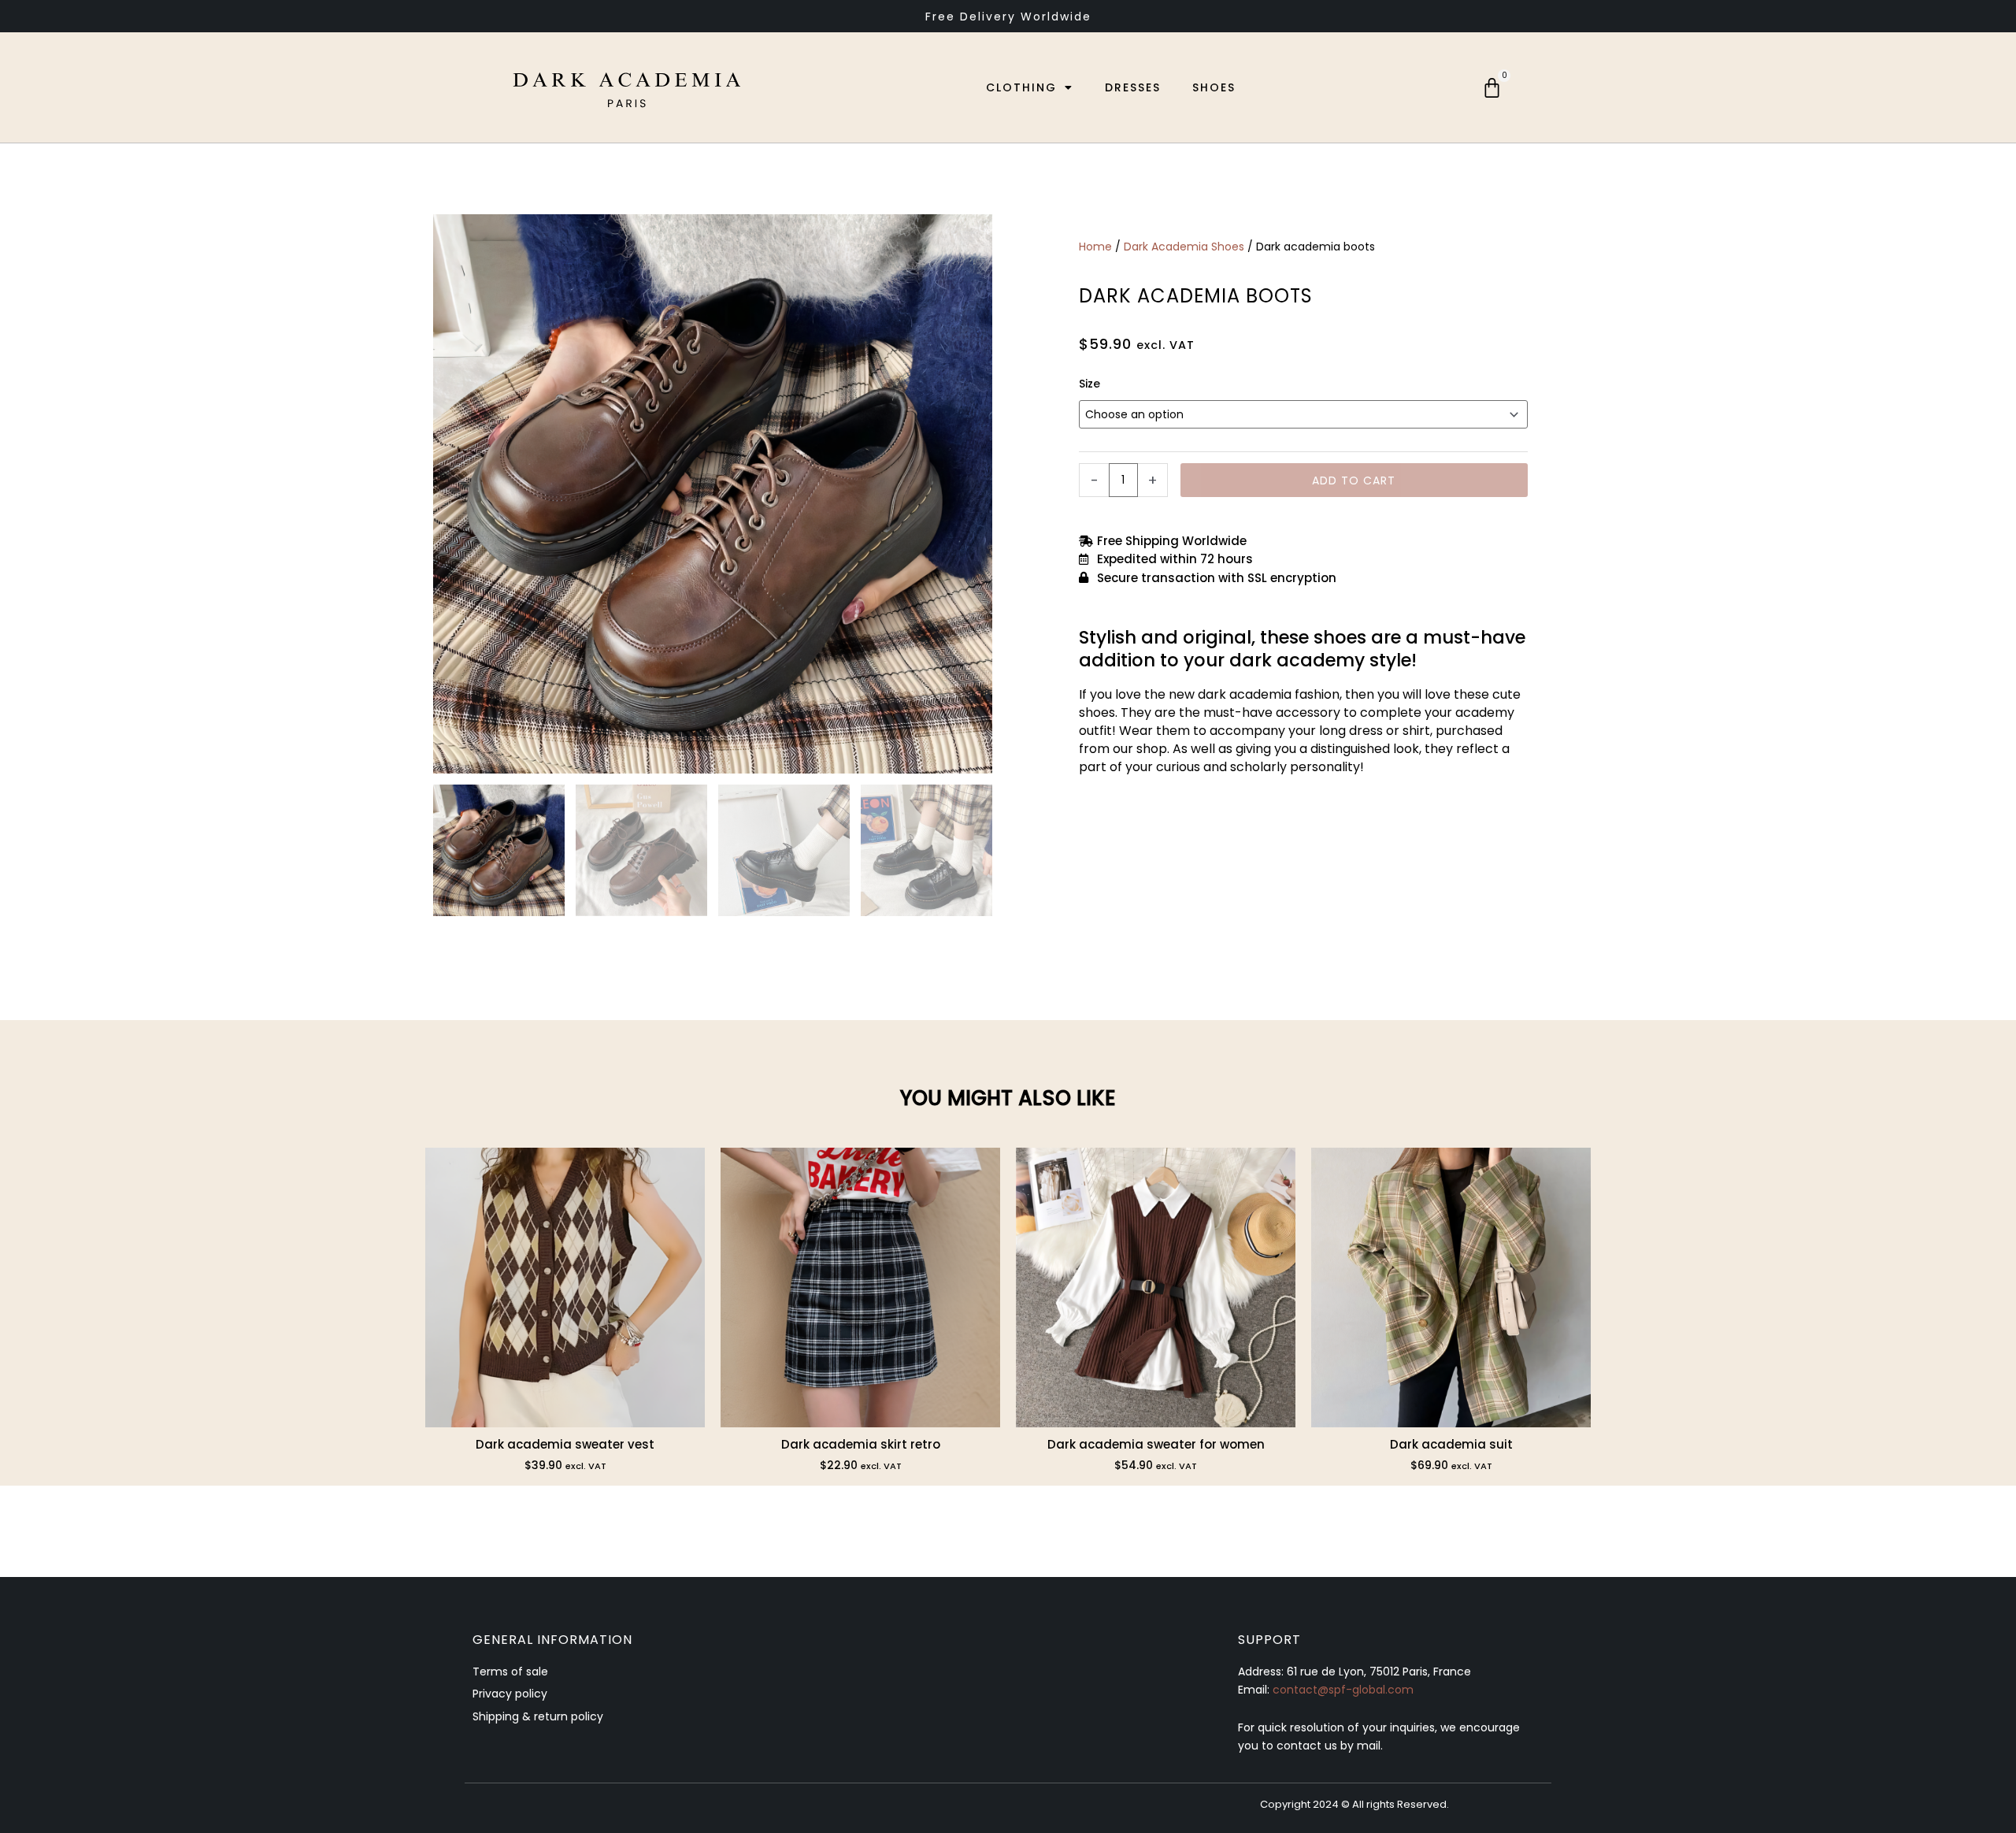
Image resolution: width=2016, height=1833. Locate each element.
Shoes (1214, 87)
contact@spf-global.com (1343, 1690)
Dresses (1133, 87)
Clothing (1021, 87)
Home (1095, 247)
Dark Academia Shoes (1184, 247)
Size (1090, 384)
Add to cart (1354, 481)
